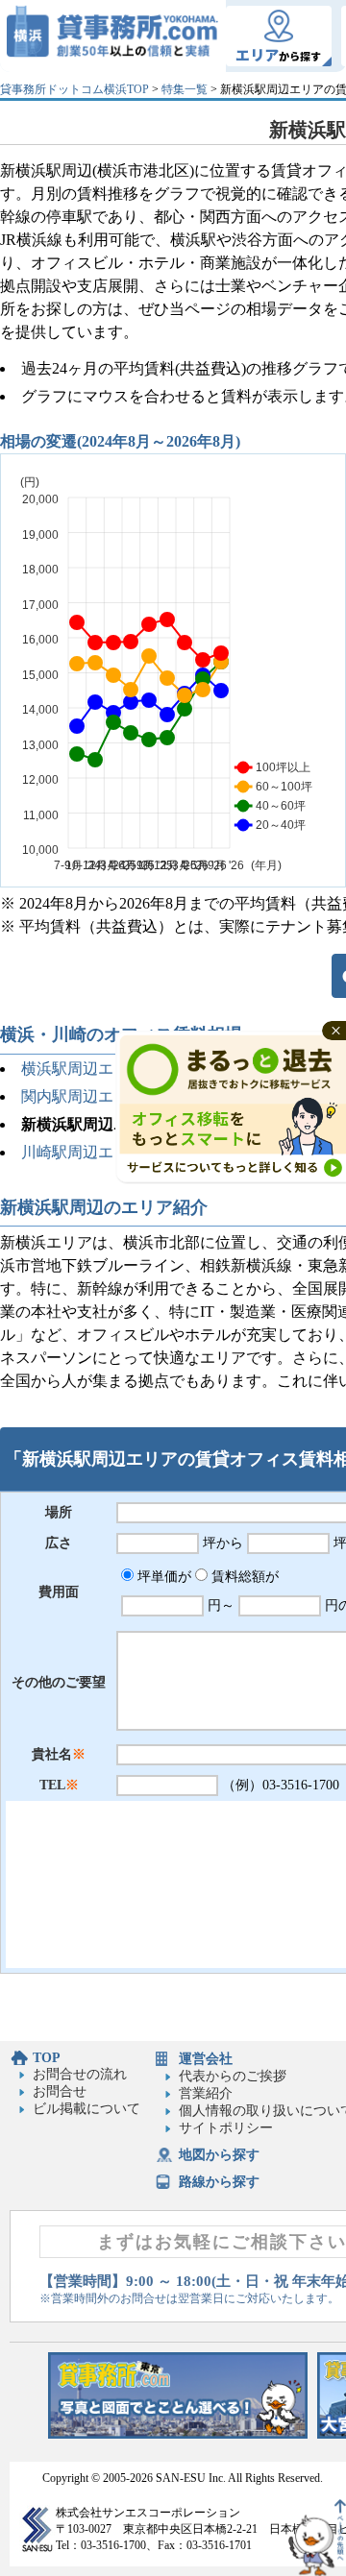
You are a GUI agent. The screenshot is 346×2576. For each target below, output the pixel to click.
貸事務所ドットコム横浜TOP (74, 89)
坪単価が (162, 1577)
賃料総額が (243, 1577)
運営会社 (206, 2059)
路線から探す (219, 2182)
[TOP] (113, 36)
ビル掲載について (86, 2109)
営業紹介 (206, 2093)
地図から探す (219, 2155)
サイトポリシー (226, 2128)
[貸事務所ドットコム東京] (178, 2434)
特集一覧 (185, 89)
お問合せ (60, 2091)
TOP (47, 2058)
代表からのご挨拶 (233, 2076)
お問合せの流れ (80, 2074)
